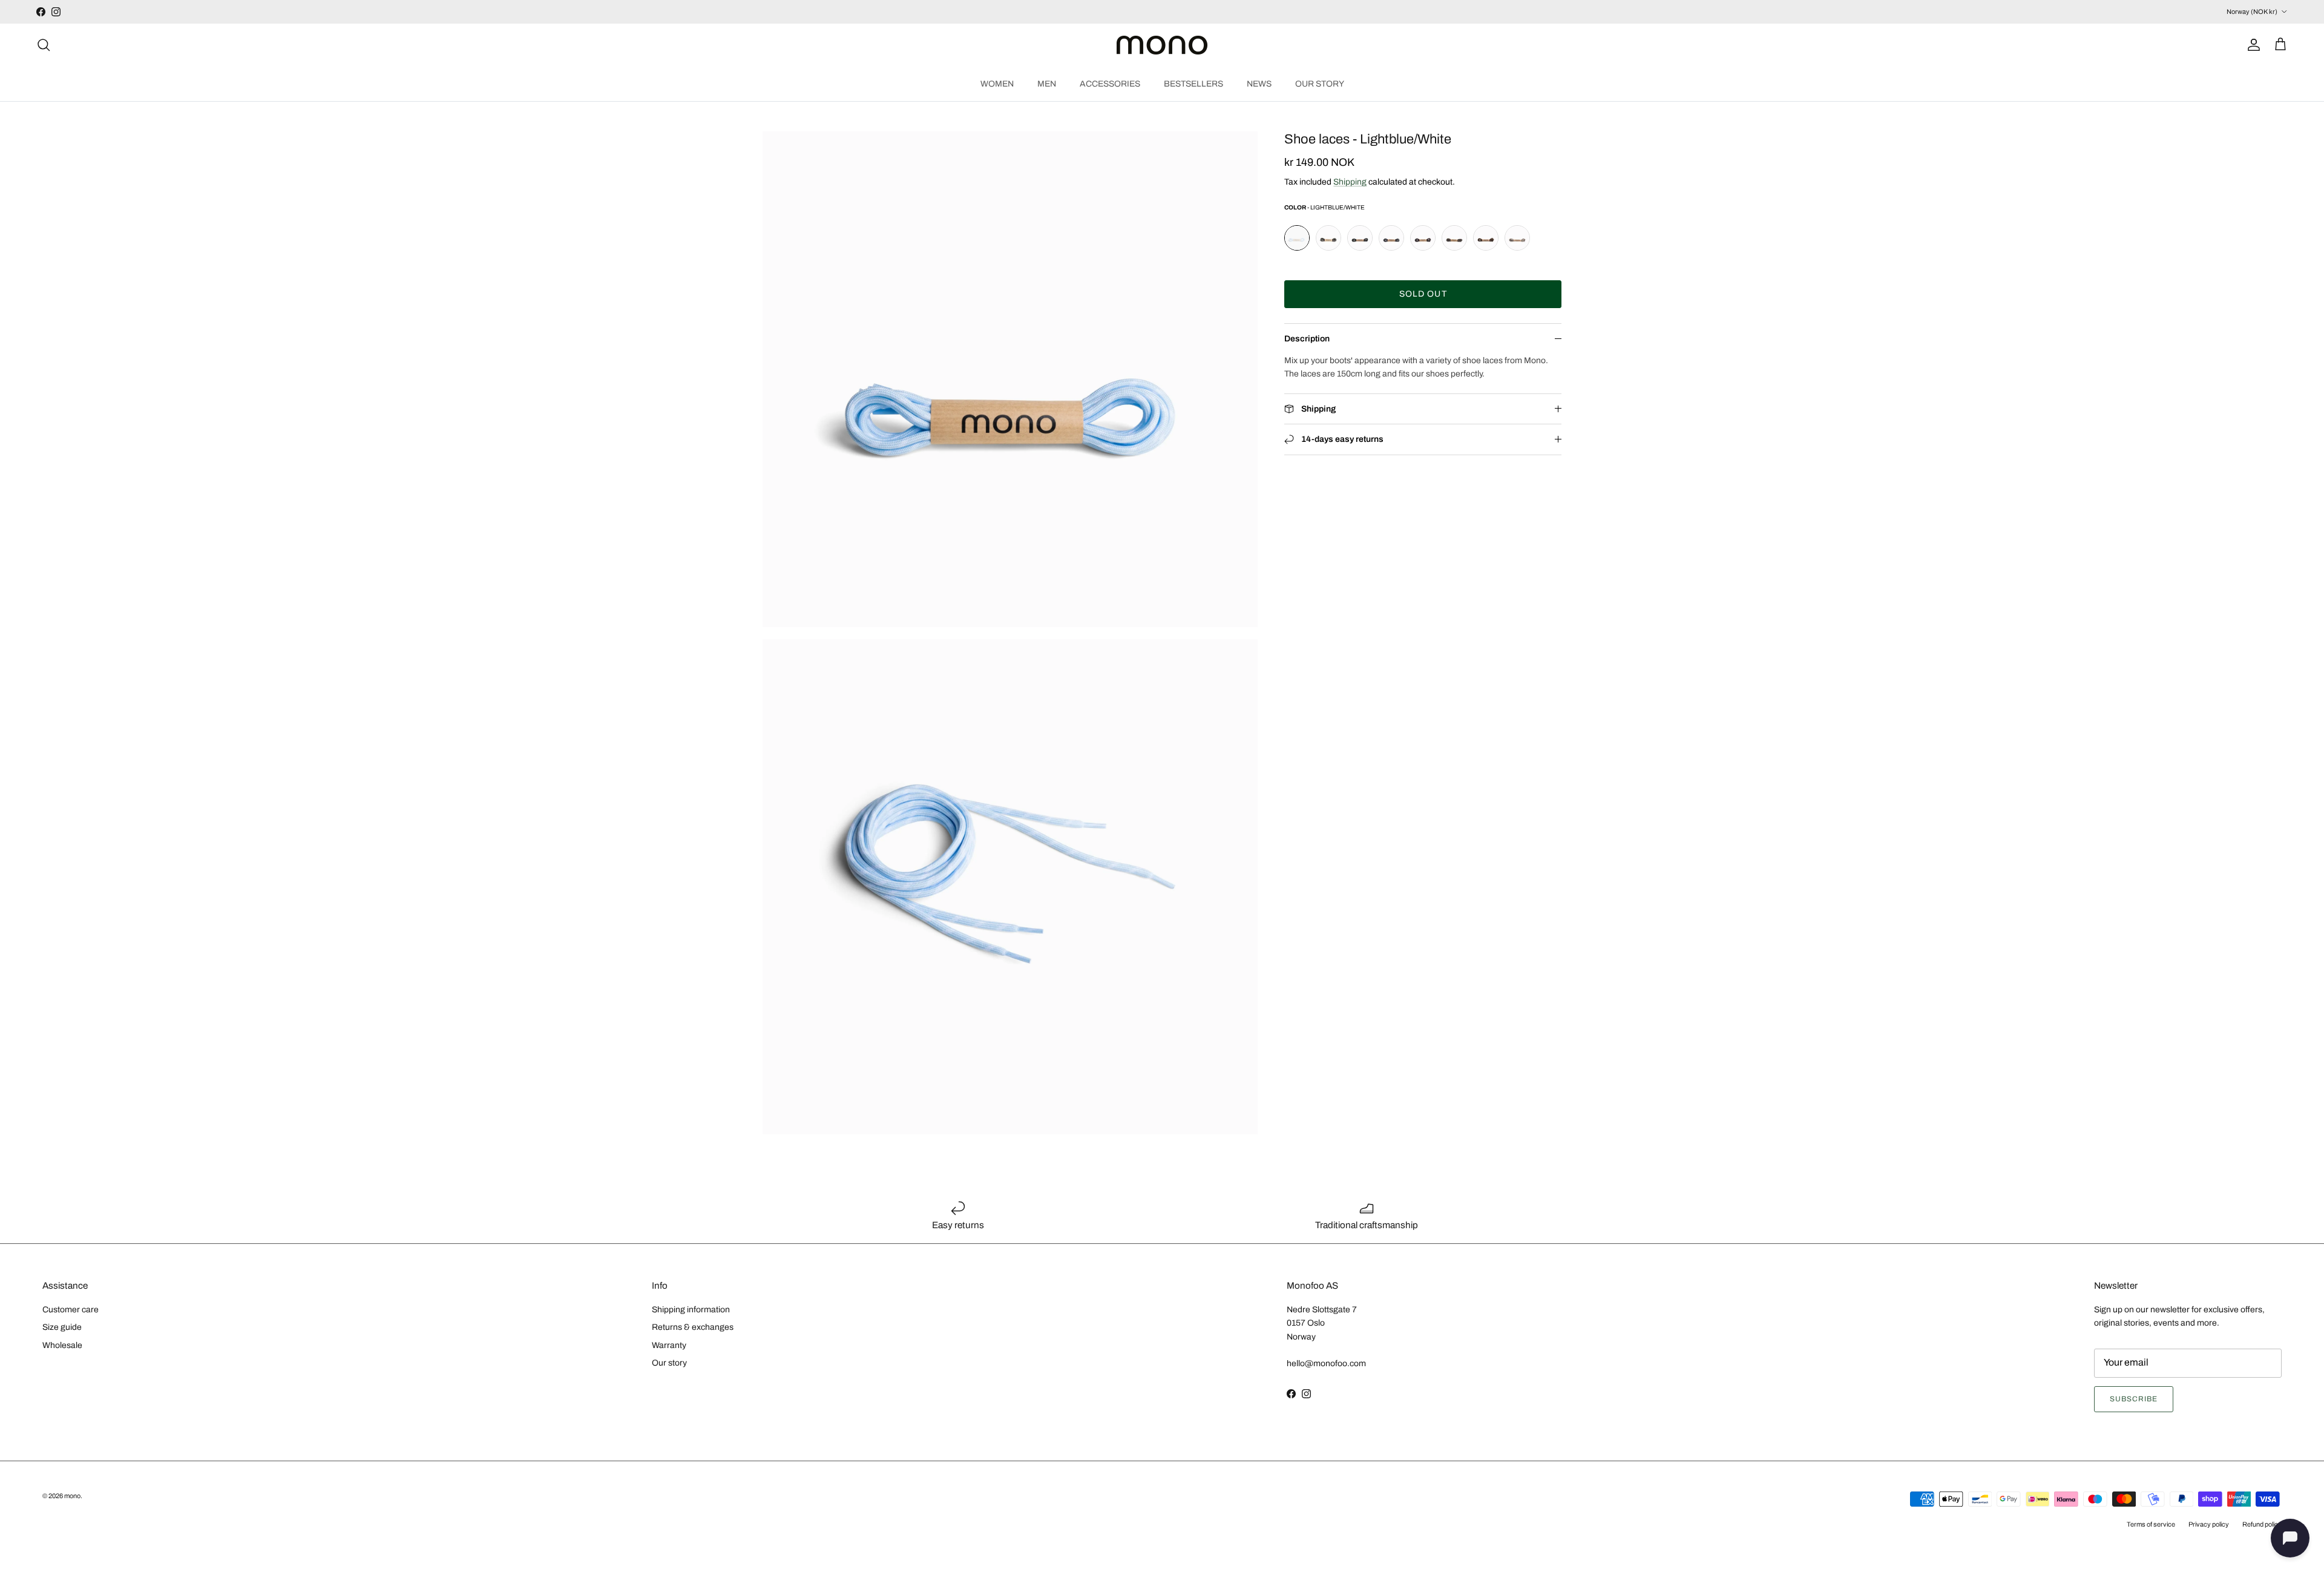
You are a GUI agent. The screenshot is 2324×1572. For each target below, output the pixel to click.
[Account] (2251, 45)
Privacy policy (2209, 1524)
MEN (1047, 83)
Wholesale (62, 1345)
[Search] (44, 45)
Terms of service (2151, 1524)
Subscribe (2134, 1399)
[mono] (1162, 45)
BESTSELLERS (1193, 83)
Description (1307, 339)
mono (72, 1496)
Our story (669, 1363)
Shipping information (691, 1310)
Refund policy (2262, 1524)
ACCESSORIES (1110, 83)
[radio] (1297, 238)
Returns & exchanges (693, 1327)
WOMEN (997, 83)
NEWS (1259, 83)
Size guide (62, 1327)
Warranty (669, 1345)
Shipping (1350, 182)
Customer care (71, 1310)
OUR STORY (1320, 83)
